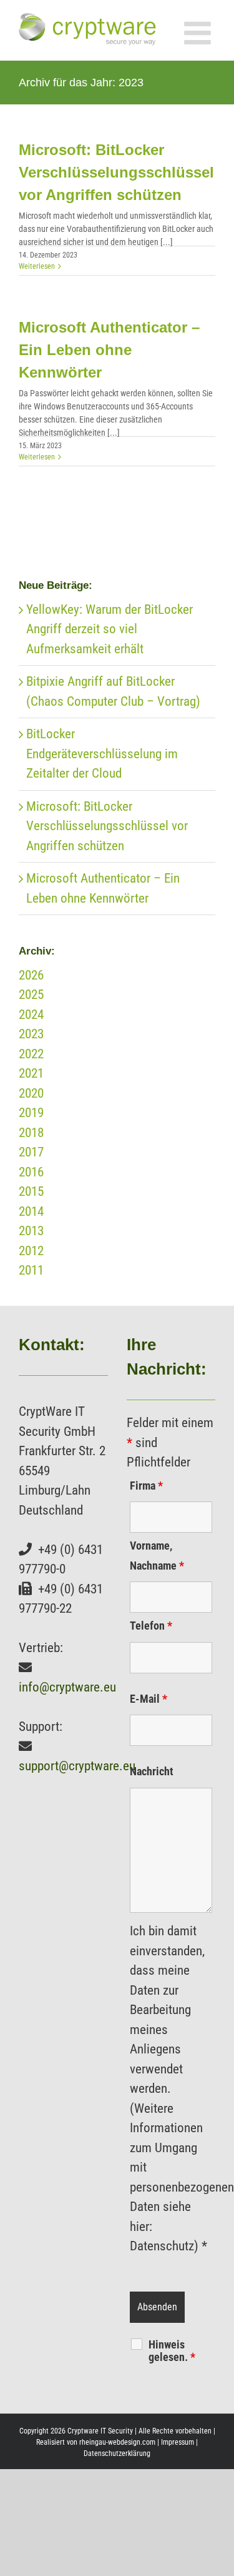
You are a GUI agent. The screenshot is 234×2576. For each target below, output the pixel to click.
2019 (31, 1113)
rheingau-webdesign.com (117, 2442)
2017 (31, 1152)
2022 (31, 1054)
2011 (31, 1270)
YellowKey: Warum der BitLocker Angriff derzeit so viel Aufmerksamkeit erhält (110, 629)
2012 (31, 1251)
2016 (31, 1172)
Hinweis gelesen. (172, 2351)
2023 (31, 1034)
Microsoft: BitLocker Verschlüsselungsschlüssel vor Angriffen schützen (116, 172)
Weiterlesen (37, 266)
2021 (31, 1073)
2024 (31, 1015)
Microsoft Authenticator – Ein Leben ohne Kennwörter (109, 350)
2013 (31, 1231)
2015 (31, 1191)
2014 (31, 1211)
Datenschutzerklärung (117, 2453)
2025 (31, 995)
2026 (31, 975)
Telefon (151, 1626)
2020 (31, 1093)
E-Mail (149, 1699)
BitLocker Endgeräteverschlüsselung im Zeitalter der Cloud (102, 754)
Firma (146, 1486)
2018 (31, 1133)
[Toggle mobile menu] (200, 33)
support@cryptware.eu (77, 1766)
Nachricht (152, 1771)
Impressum (178, 2442)
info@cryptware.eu (67, 1687)
